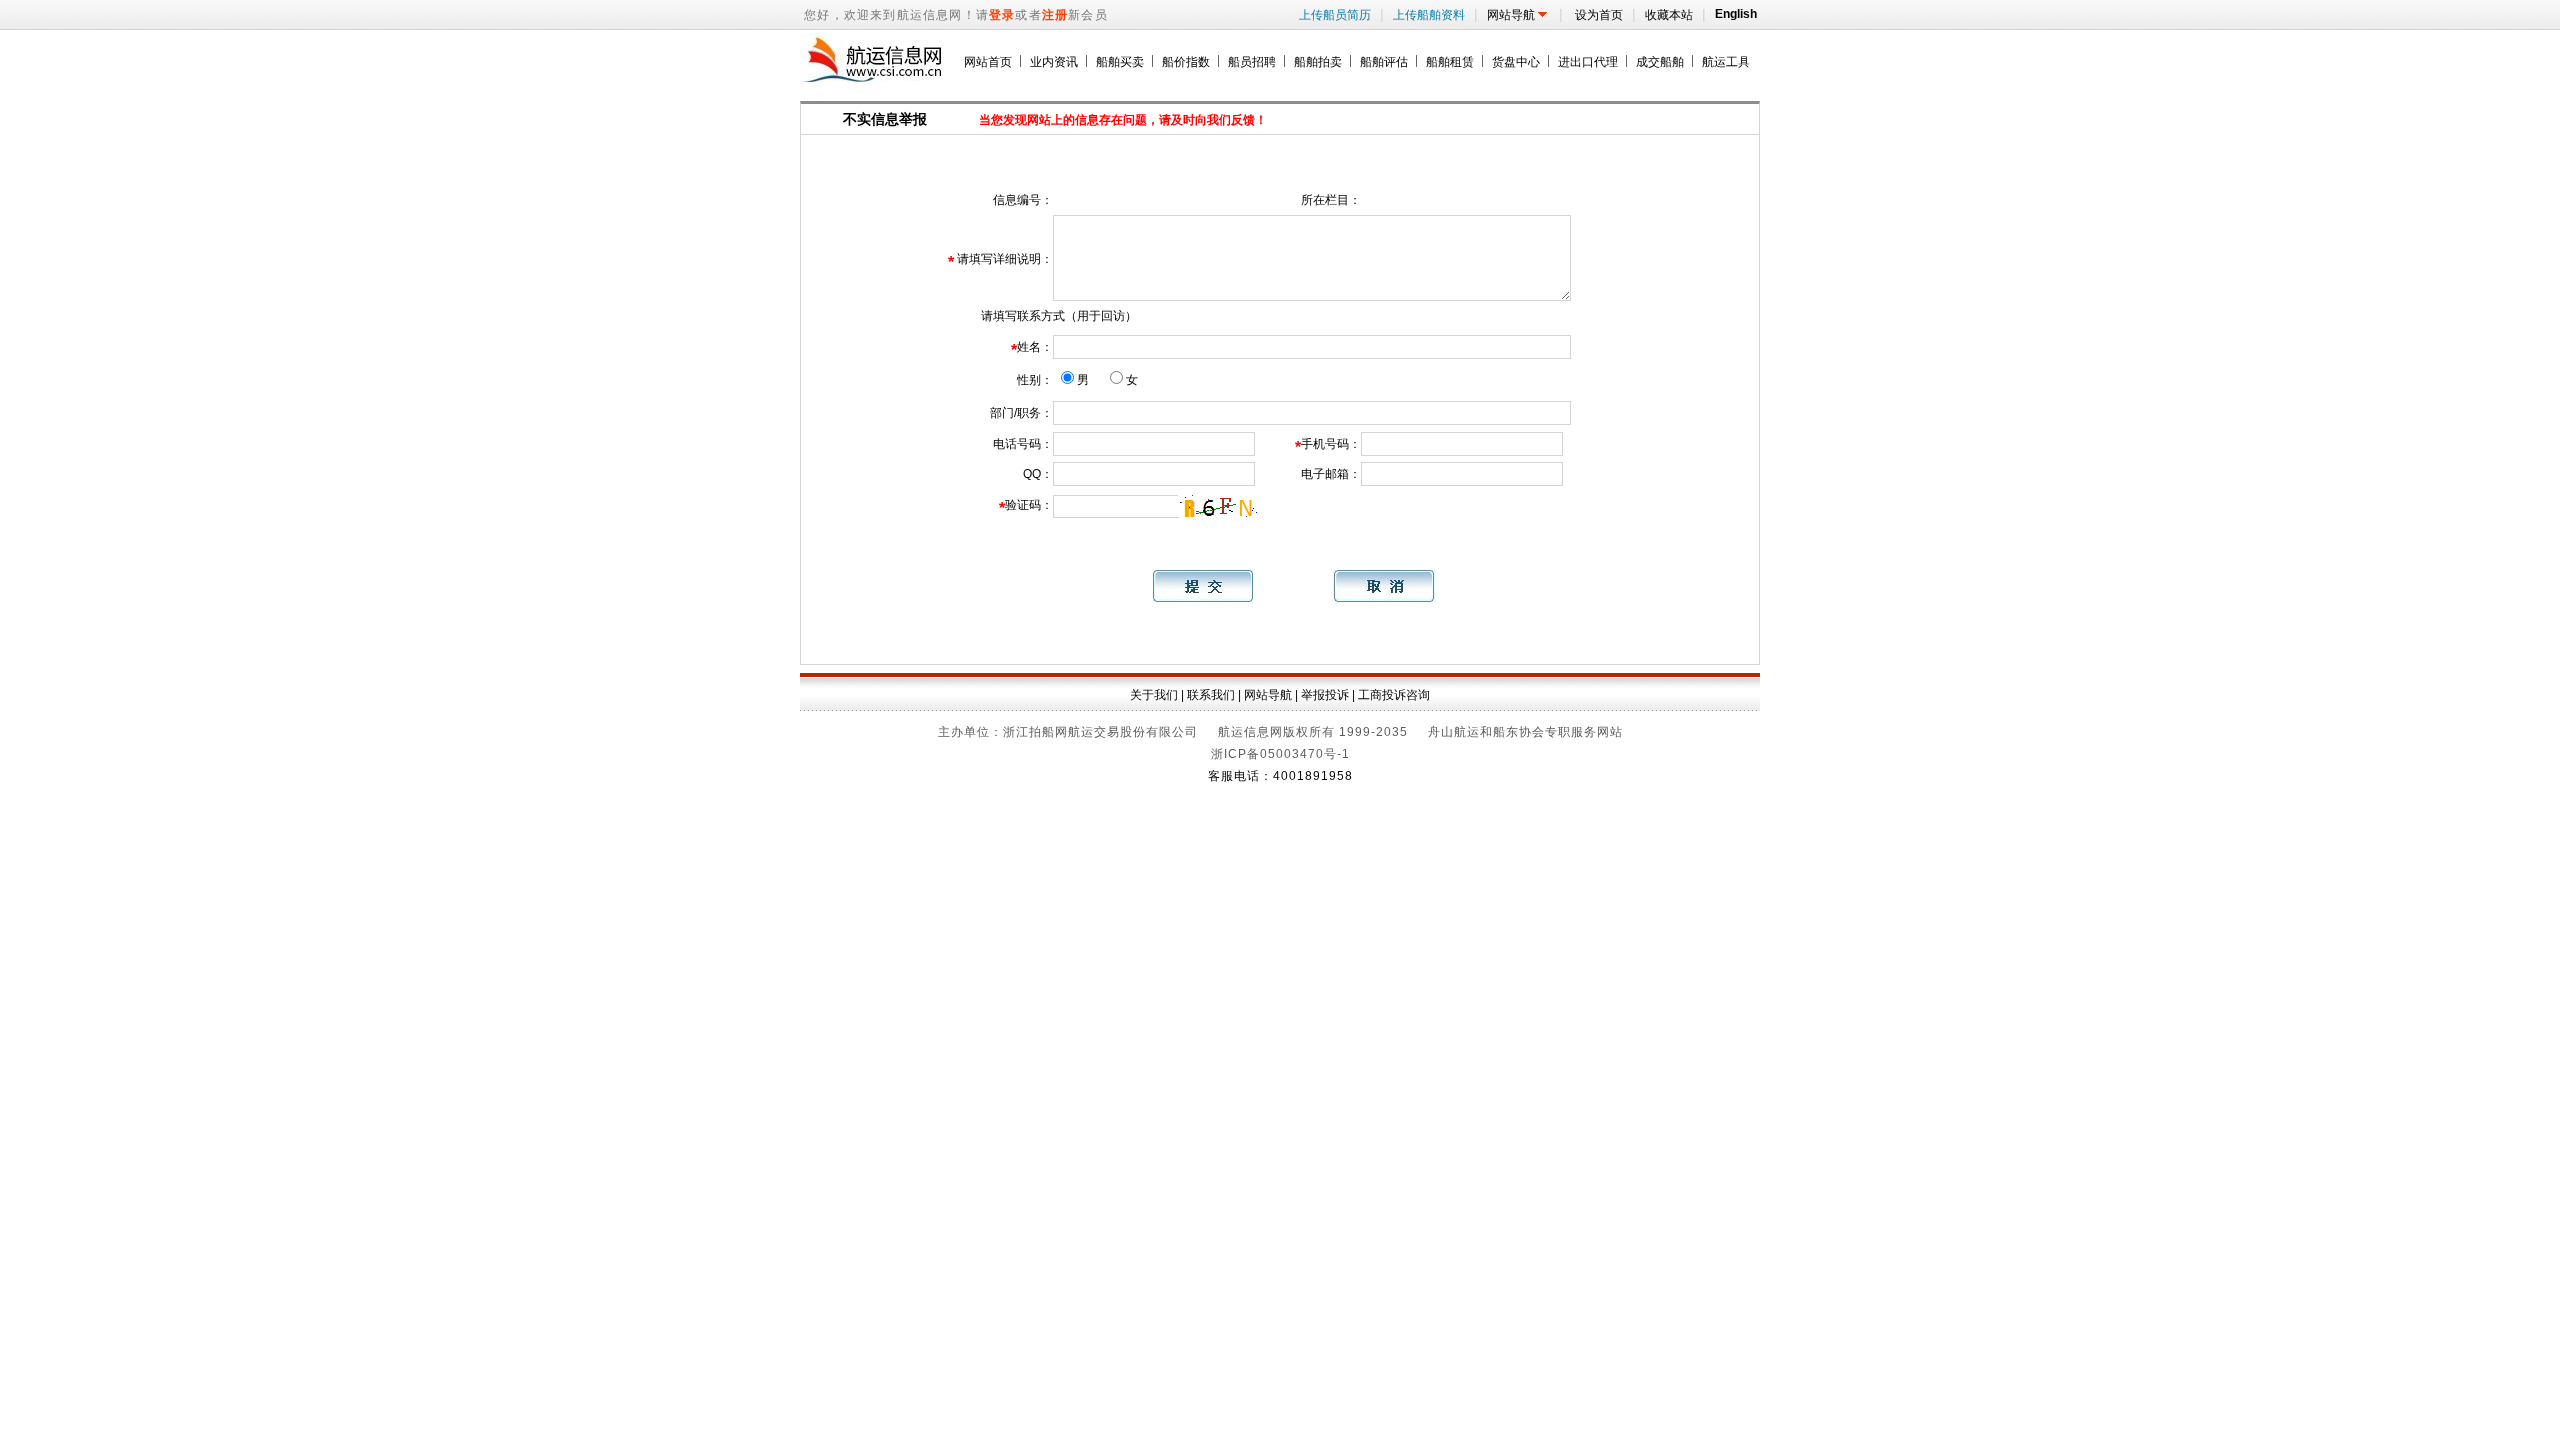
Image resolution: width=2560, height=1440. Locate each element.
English (1733, 14)
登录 (1002, 15)
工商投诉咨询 (1394, 695)
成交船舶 (1660, 62)
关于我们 (1154, 695)
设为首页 (1599, 15)
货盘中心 (1516, 62)
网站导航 (1520, 15)
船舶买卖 (1120, 62)
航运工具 (1726, 62)
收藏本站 (1671, 15)
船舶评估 (1384, 62)
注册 (1055, 15)
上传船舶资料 (1431, 15)
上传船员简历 (1337, 15)
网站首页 (988, 62)
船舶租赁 (1450, 62)
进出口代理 (1588, 62)
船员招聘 (1252, 62)
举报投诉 (1325, 695)
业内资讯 (1054, 62)
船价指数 (1186, 62)
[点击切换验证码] (1215, 506)
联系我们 (1211, 695)
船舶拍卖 (1318, 62)
